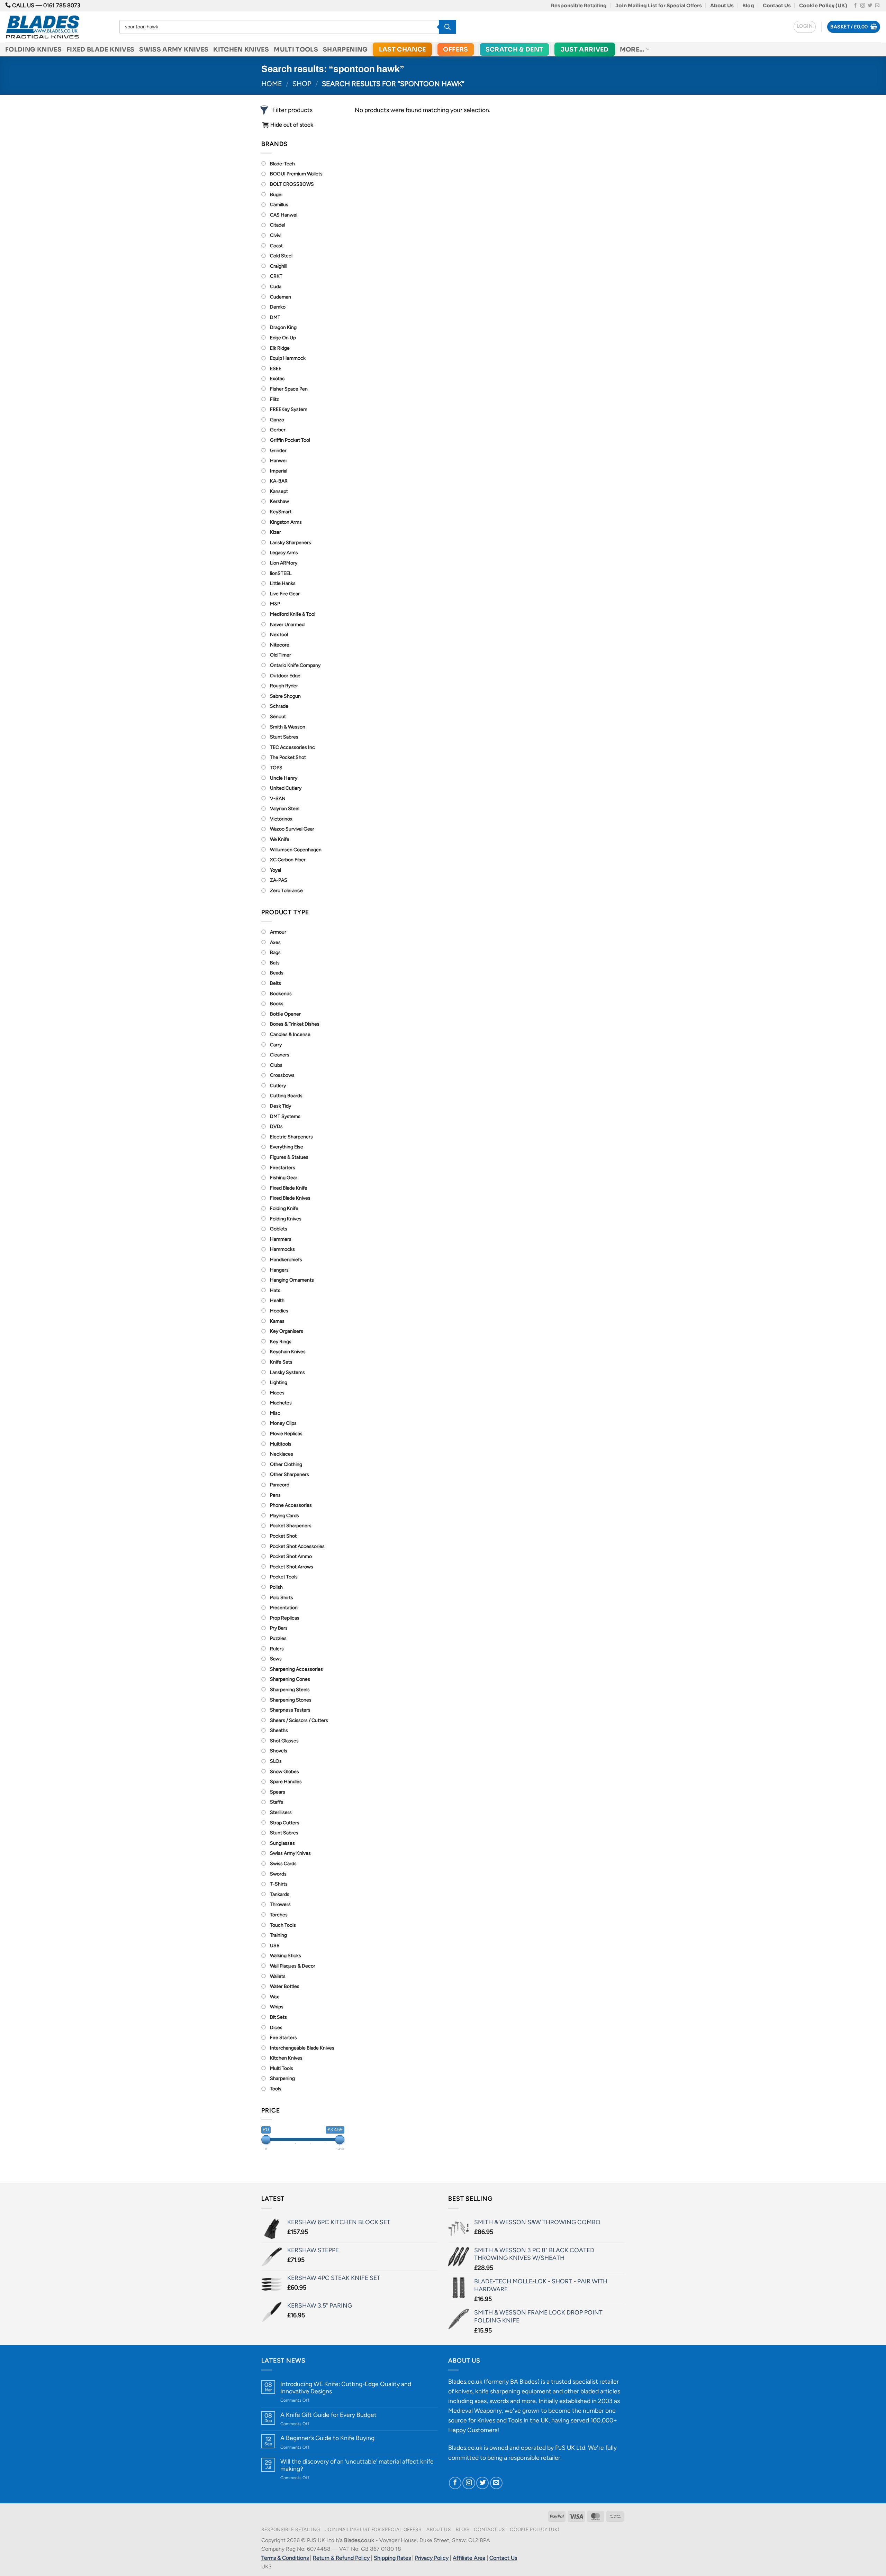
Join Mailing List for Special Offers (659, 6)
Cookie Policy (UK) (823, 6)
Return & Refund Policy (341, 2558)
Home (272, 84)
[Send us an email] (877, 6)
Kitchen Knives (241, 49)
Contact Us (777, 6)
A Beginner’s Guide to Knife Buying (327, 2438)
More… (632, 49)
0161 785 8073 (62, 5)
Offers (455, 49)
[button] (805, 27)
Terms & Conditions (285, 2558)
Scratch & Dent (514, 49)
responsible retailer (534, 2458)
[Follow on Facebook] (855, 6)
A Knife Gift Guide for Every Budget (328, 2415)
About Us (722, 6)
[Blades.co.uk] (57, 27)
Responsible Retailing (579, 6)
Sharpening (345, 49)
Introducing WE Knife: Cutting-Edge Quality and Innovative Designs (346, 2387)
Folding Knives (33, 49)
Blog (748, 6)
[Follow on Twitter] (870, 6)
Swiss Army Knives (174, 49)
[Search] (447, 27)
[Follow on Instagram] (863, 6)
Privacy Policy (432, 2558)
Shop (302, 84)
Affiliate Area (469, 2558)
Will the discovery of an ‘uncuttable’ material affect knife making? (357, 2465)
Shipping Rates (392, 2558)
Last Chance (403, 49)
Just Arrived (585, 49)
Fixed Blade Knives (100, 49)
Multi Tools (296, 49)
